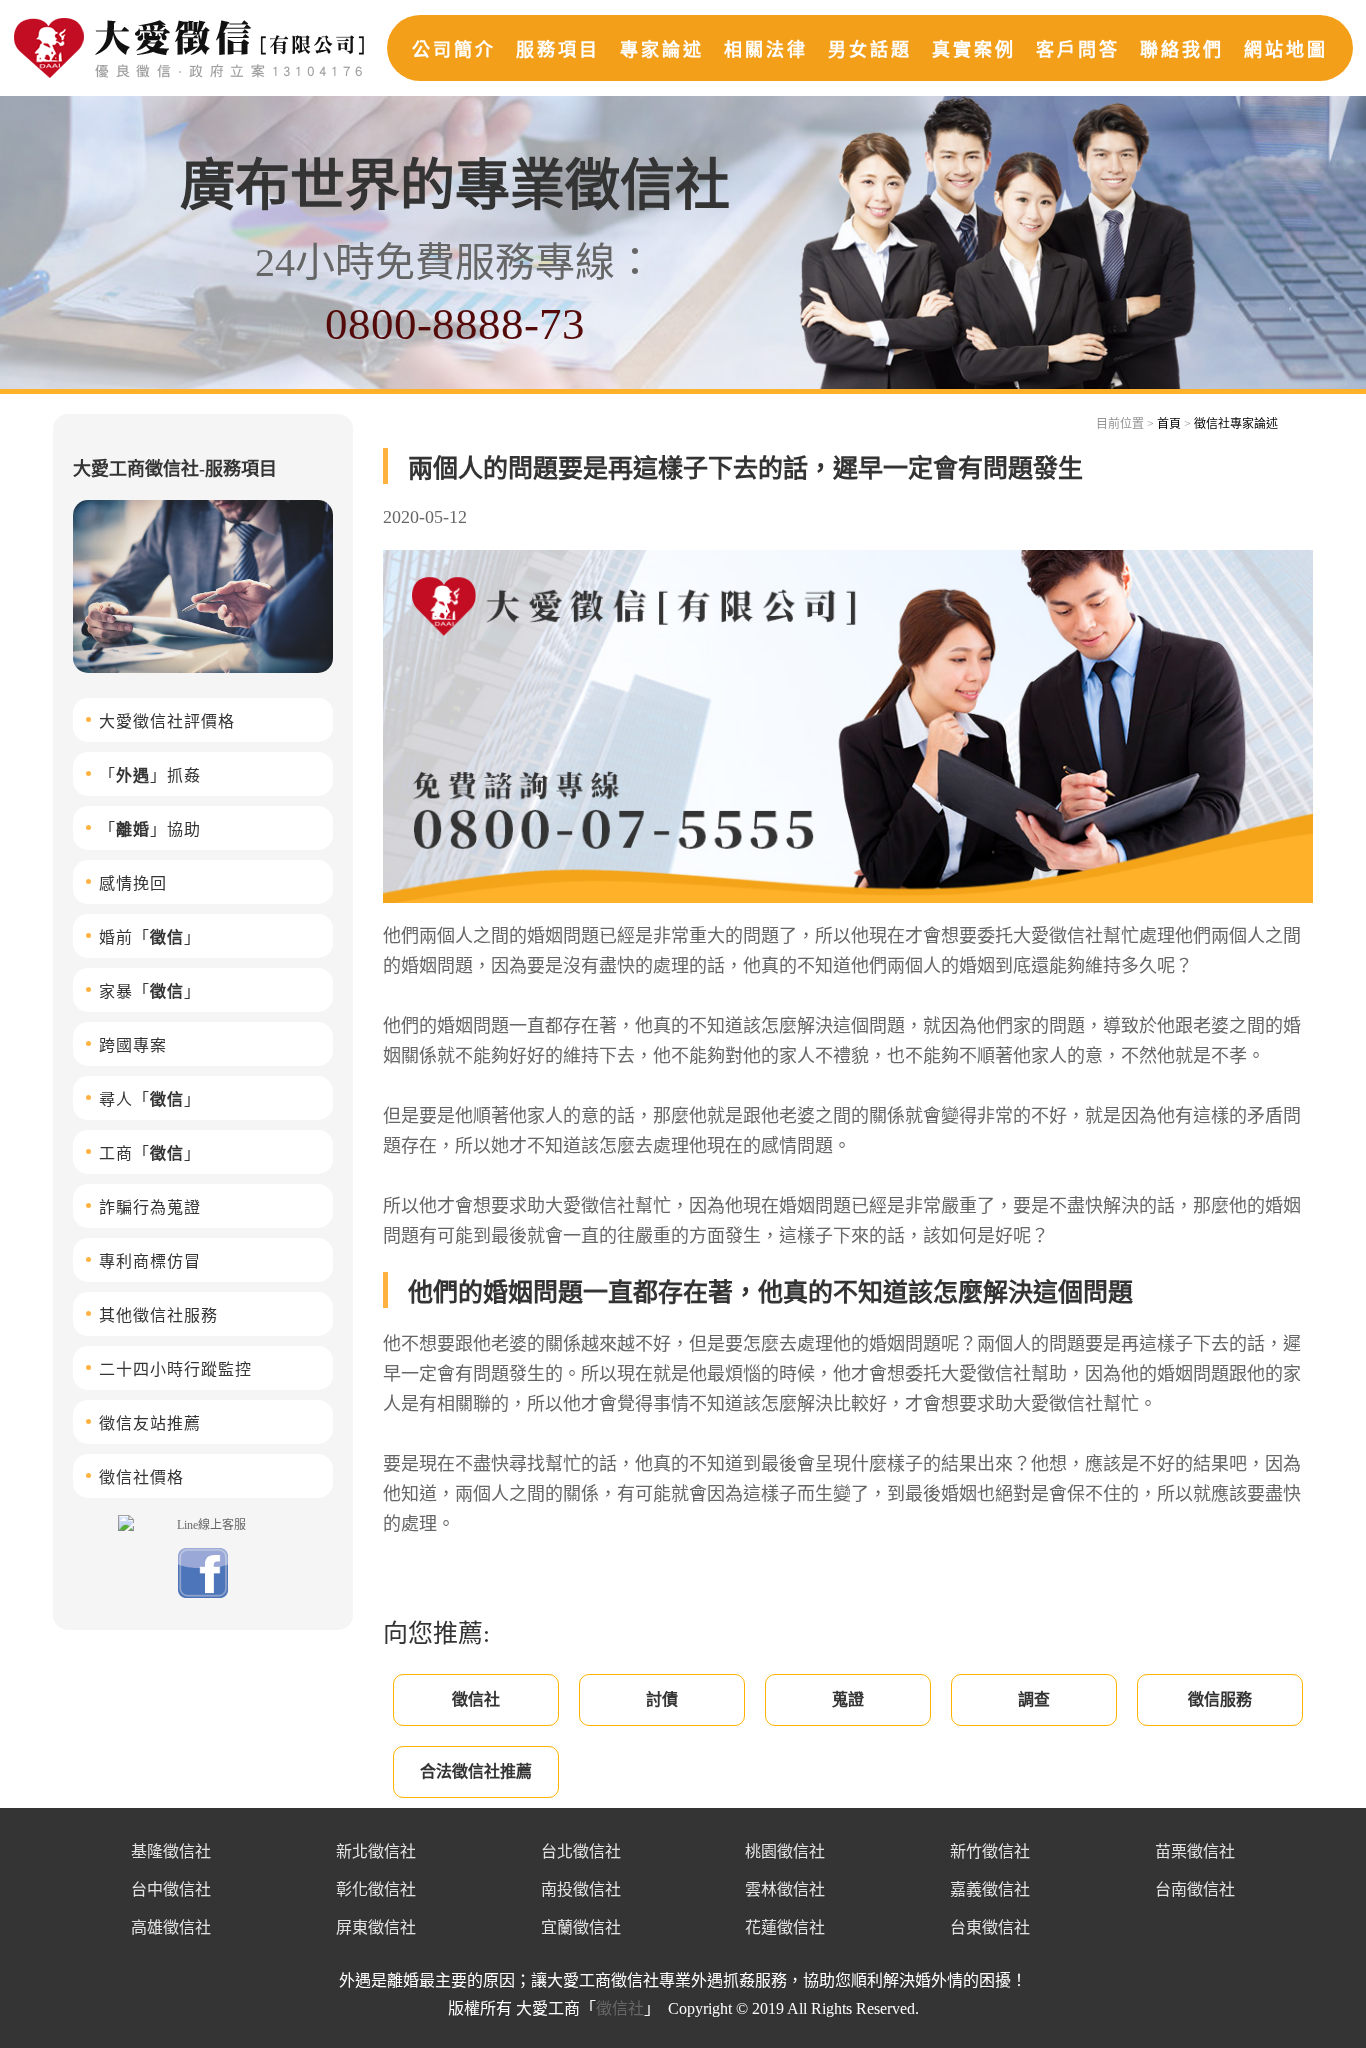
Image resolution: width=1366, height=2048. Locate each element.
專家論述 (662, 50)
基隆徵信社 (171, 1851)
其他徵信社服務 (158, 1315)
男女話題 (870, 50)
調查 (1034, 1699)
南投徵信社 (581, 1889)
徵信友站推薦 (150, 1423)
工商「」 (150, 1153)
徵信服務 (1220, 1699)
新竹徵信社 (990, 1851)
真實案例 (974, 50)
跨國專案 (133, 1045)
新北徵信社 (376, 1851)
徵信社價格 (141, 1477)
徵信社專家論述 (1236, 424)
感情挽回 (133, 883)
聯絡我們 (1182, 50)
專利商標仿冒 (150, 1261)
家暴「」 (150, 991)
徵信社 (476, 1699)
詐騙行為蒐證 (150, 1207)
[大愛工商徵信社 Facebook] (203, 1594)
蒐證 (848, 1699)
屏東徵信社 (376, 1927)
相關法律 (766, 50)
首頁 (1169, 424)
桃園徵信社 (785, 1851)
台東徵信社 (990, 1927)
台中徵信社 (171, 1889)
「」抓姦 (150, 775)
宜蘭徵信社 (581, 1927)
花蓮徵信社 (785, 1927)
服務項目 (558, 50)
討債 (662, 1699)
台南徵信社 (1195, 1889)
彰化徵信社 (376, 1889)
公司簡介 (454, 50)
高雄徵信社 (171, 1927)
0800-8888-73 (455, 324)
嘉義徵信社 (990, 1889)
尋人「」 (150, 1099)
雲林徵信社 (785, 1889)
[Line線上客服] (203, 1524)
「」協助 (150, 829)
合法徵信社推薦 (476, 1771)
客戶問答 (1078, 50)
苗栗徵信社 (1195, 1851)
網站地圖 (1286, 50)
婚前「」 (150, 937)
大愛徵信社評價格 (167, 721)
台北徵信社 (581, 1851)
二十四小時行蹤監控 (175, 1369)
